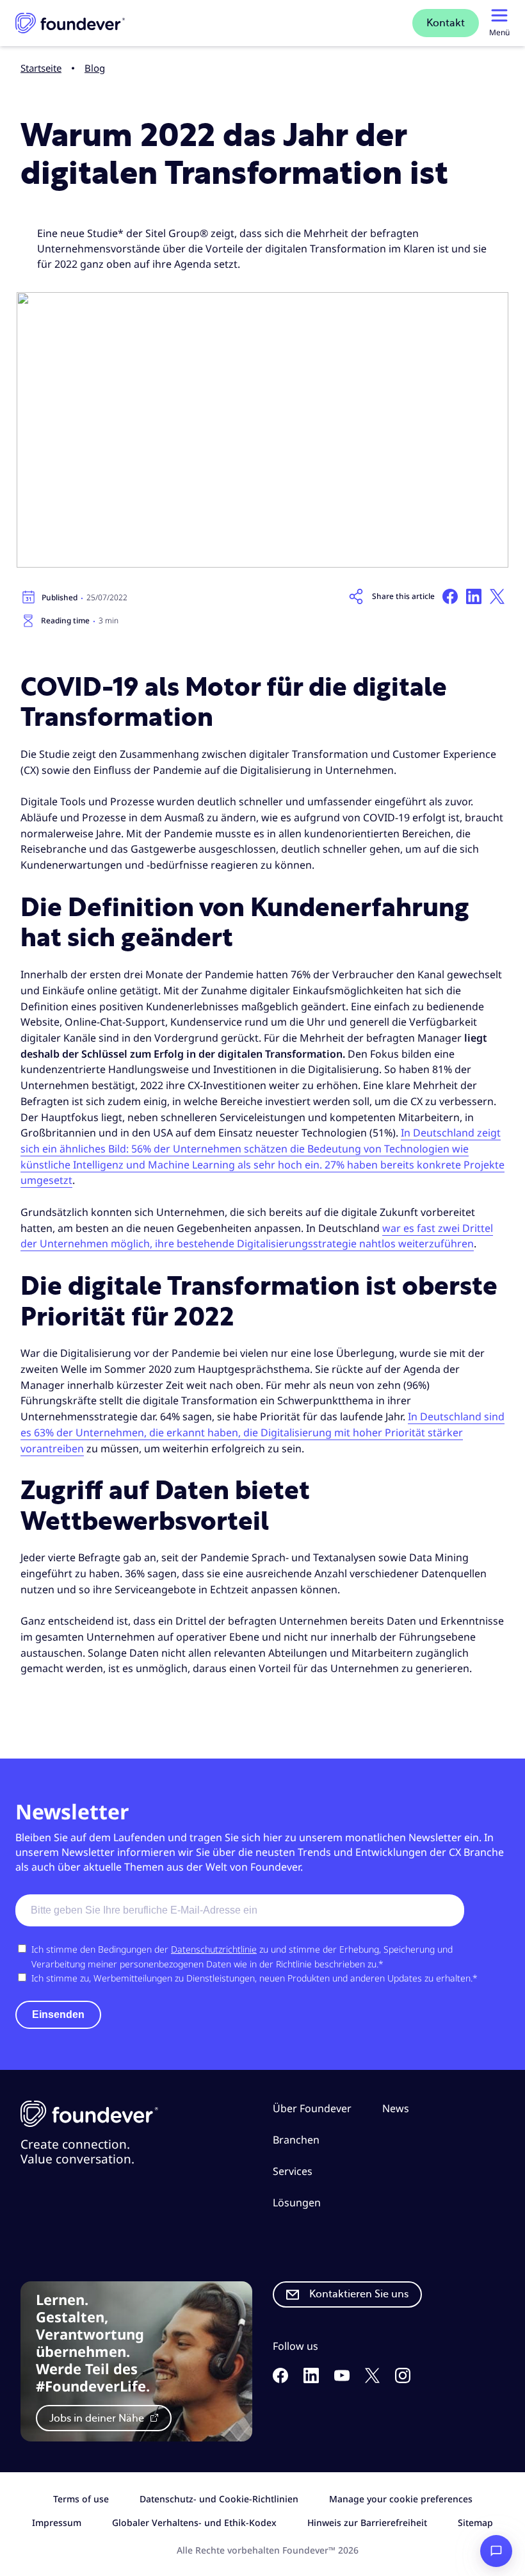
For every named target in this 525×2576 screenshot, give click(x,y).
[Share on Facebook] (450, 596)
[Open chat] (496, 2551)
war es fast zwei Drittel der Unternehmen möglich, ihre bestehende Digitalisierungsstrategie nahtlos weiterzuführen (257, 1236)
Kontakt (446, 23)
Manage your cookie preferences (401, 2499)
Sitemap (475, 2523)
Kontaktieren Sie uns (359, 2294)
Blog (95, 68)
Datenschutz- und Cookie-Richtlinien (219, 2499)
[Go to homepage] (70, 23)
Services (293, 2171)
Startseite (41, 68)
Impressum (57, 2523)
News (396, 2108)
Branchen (296, 2139)
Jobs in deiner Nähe (98, 2418)
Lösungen (297, 2202)
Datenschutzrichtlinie (214, 1949)
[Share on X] (497, 596)
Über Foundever (312, 2108)
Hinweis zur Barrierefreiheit (367, 2523)
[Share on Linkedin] (474, 596)
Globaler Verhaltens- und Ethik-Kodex (194, 2523)
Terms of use (81, 2499)
